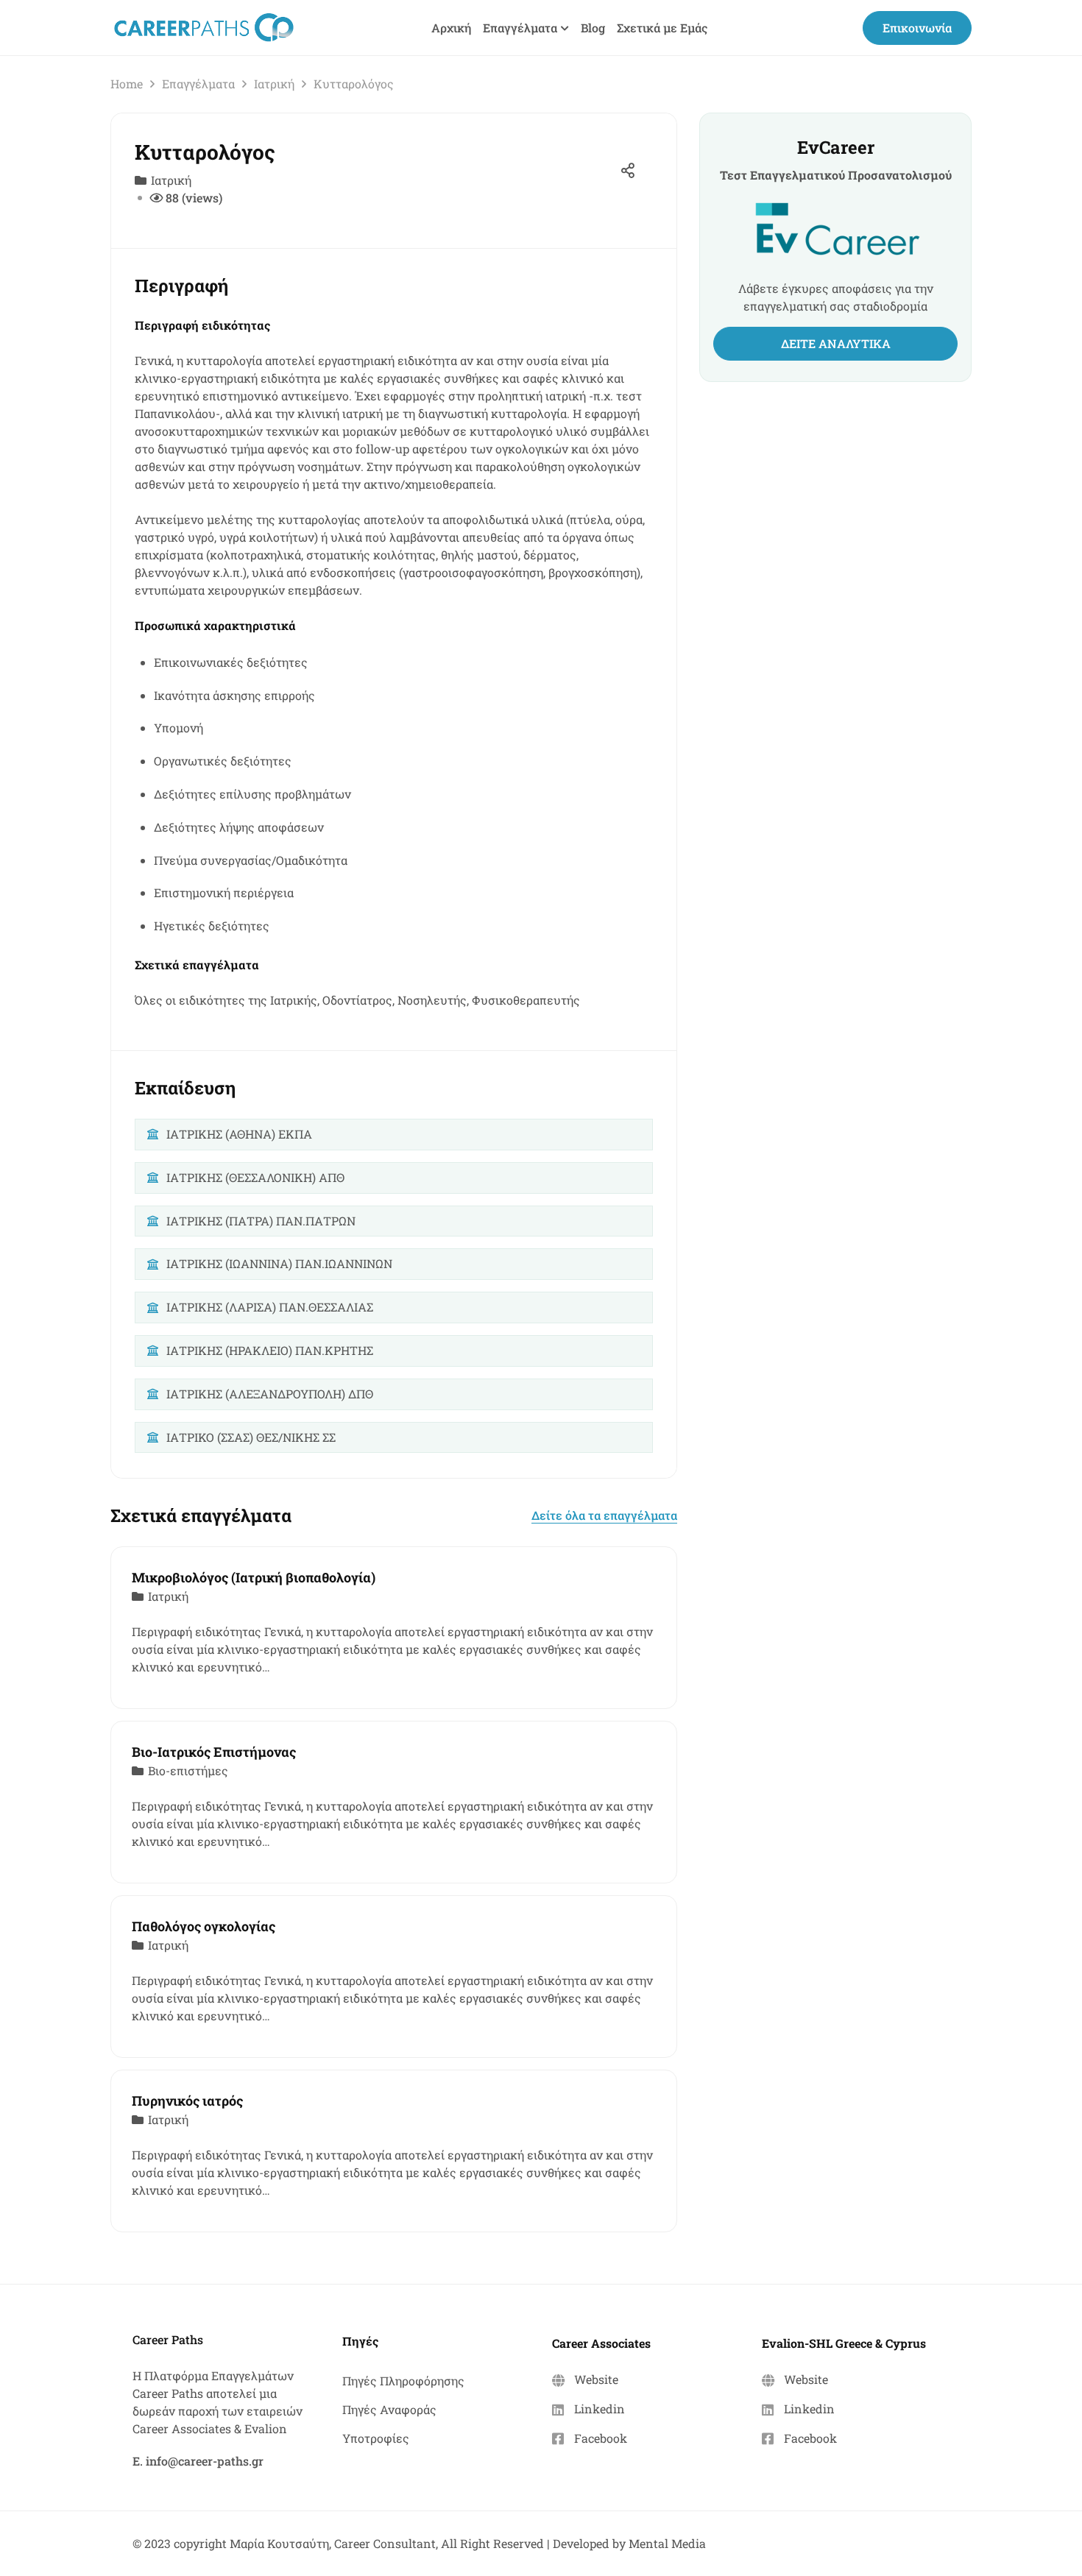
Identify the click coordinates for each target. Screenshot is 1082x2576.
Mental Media (667, 2543)
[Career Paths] (204, 26)
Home (127, 84)
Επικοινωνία (917, 28)
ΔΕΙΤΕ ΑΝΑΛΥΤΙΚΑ (836, 343)
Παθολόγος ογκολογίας (204, 1926)
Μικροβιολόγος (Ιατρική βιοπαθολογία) (254, 1577)
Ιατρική (274, 84)
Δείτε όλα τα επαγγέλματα (604, 1515)
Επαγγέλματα (198, 84)
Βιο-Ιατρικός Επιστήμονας (214, 1752)
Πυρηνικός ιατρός (187, 2101)
